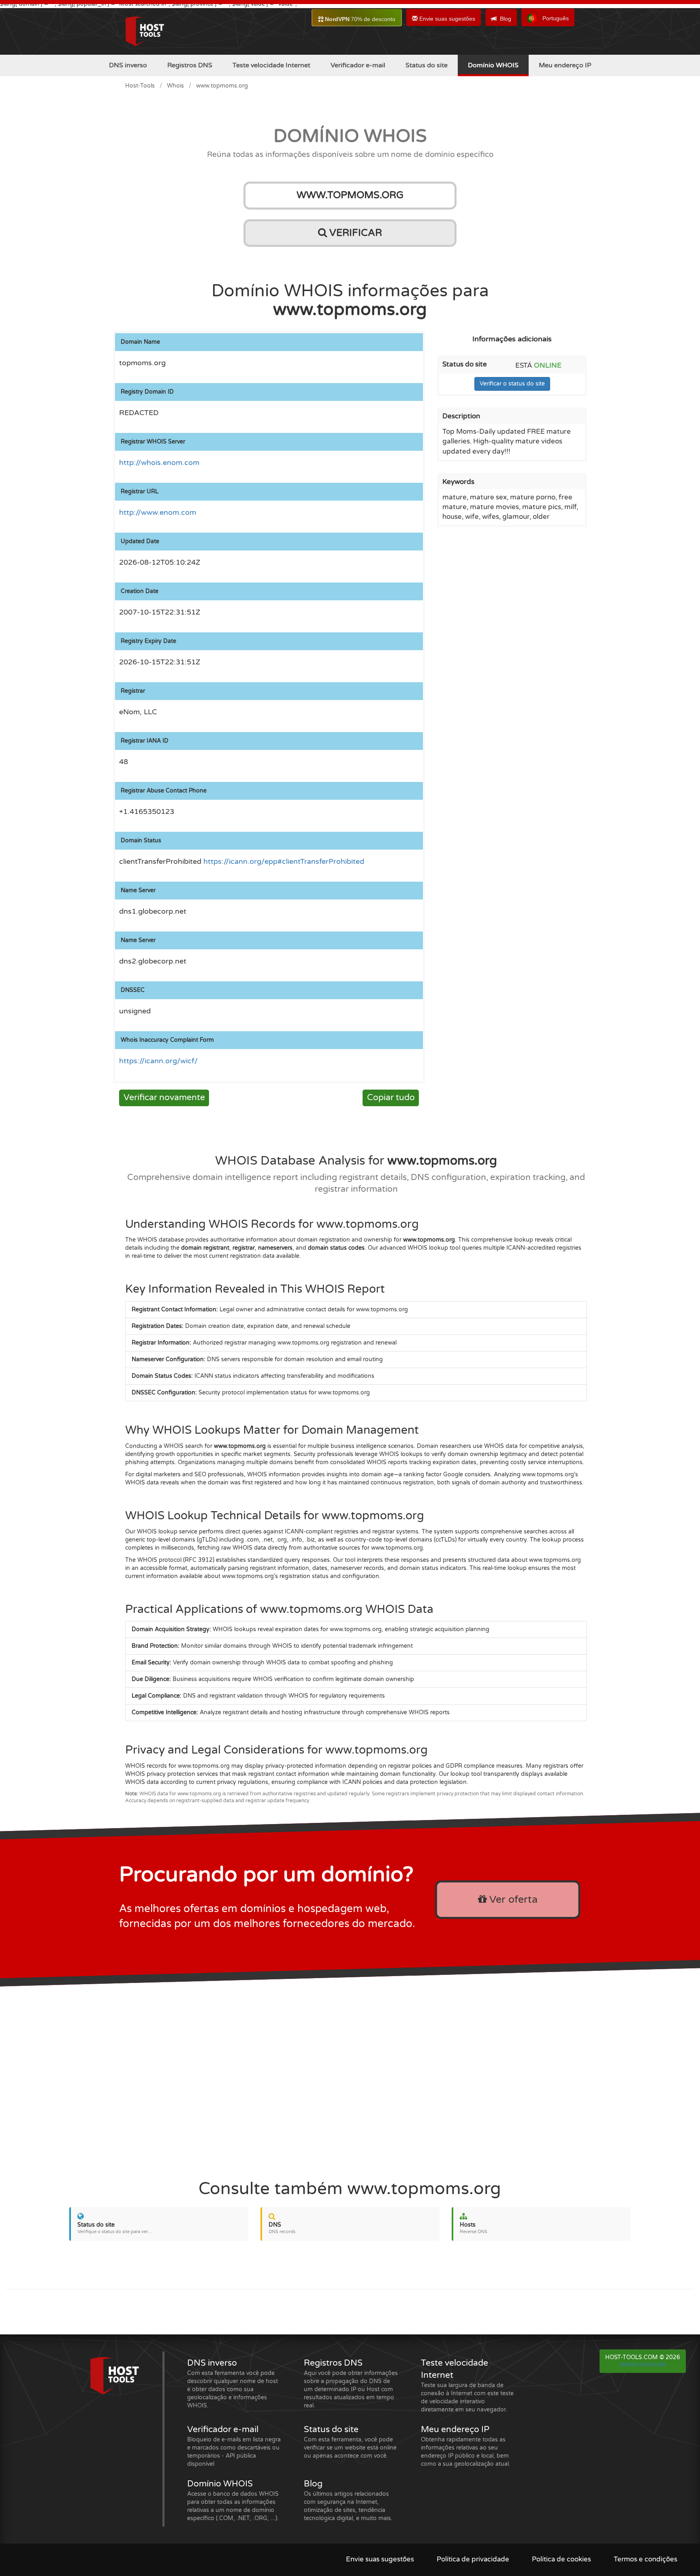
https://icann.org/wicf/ (158, 1061)
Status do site (427, 65)
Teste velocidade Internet (271, 65)
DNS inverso (128, 65)
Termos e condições (646, 2559)
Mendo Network (643, 2365)
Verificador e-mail (358, 65)
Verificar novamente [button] (164, 1097)
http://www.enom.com (158, 513)
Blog (506, 19)
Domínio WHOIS (493, 65)
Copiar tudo (391, 1097)
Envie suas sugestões (446, 19)
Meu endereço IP (565, 65)
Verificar (354, 233)
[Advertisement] (350, 2077)
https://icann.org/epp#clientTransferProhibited (284, 862)
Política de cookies (561, 2559)
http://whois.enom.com (159, 463)
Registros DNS (190, 65)
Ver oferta (512, 1899)
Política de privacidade (473, 2559)
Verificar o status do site (512, 384)
